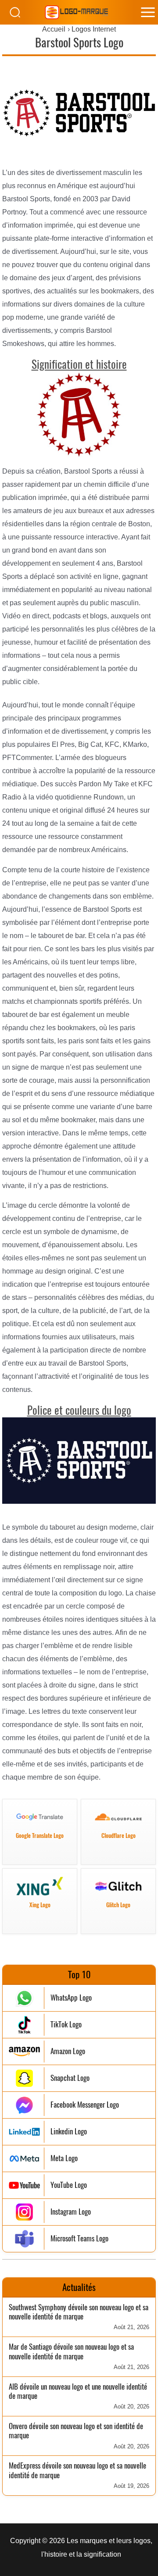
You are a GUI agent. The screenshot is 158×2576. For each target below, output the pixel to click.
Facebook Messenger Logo (85, 2105)
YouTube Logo (69, 2185)
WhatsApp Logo (71, 1998)
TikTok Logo (66, 2025)
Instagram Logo (71, 2212)
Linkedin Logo (69, 2132)
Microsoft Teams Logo (79, 2239)
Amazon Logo (68, 2051)
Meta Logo (64, 2158)
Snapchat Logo (70, 2078)
